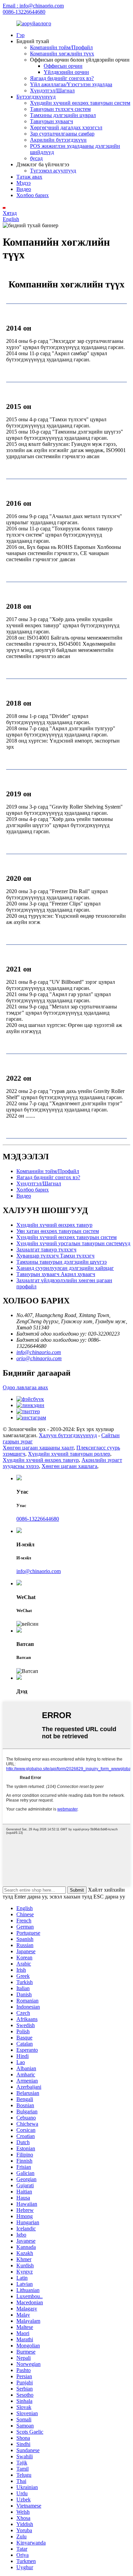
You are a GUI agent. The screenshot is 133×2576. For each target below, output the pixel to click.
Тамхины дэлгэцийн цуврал (63, 115)
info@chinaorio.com (39, 1352)
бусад (36, 158)
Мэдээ (24, 183)
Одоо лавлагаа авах (25, 1387)
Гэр (20, 35)
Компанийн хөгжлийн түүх (62, 54)
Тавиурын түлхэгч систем (60, 109)
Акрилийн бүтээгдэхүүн (58, 140)
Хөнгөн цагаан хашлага (69, 1466)
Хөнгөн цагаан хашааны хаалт (38, 1448)
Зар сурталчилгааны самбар (62, 134)
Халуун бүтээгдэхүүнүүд (68, 1435)
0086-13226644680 (24, 12)
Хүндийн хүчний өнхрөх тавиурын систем (80, 103)
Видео (24, 189)
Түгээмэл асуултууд (53, 171)
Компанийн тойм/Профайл (61, 47)
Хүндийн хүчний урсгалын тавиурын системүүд (73, 1243)
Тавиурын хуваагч (51, 121)
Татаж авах (29, 177)
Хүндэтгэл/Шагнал (52, 91)
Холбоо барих (33, 195)
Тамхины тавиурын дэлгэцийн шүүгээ (62, 1262)
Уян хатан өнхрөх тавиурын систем (58, 1231)
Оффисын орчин (63, 66)
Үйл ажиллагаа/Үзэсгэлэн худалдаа (71, 84)
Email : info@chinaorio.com (33, 6)
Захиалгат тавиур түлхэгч (46, 1250)
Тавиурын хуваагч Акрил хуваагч (56, 1274)
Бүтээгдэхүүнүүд (36, 97)
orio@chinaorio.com (39, 1358)
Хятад (10, 213)
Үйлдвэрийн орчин (66, 72)
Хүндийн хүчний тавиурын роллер (69, 1454)
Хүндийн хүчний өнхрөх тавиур (54, 1225)
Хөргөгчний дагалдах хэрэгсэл (66, 127)
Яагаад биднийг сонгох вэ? (62, 78)
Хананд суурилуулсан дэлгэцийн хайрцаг (65, 1268)
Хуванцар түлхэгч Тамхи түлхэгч (55, 1256)
